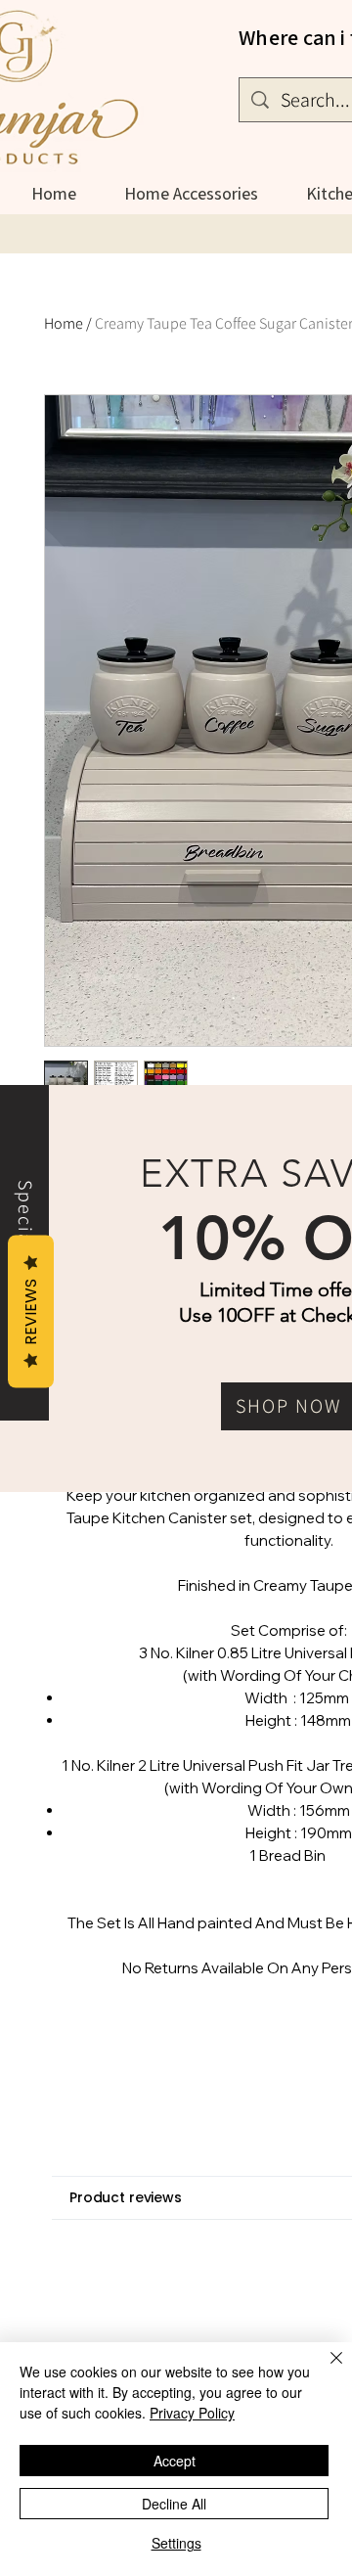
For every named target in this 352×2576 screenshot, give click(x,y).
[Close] (325, 2370)
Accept (175, 2461)
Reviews (31, 1311)
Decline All (174, 2504)
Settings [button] (176, 2543)
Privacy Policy (192, 2413)
